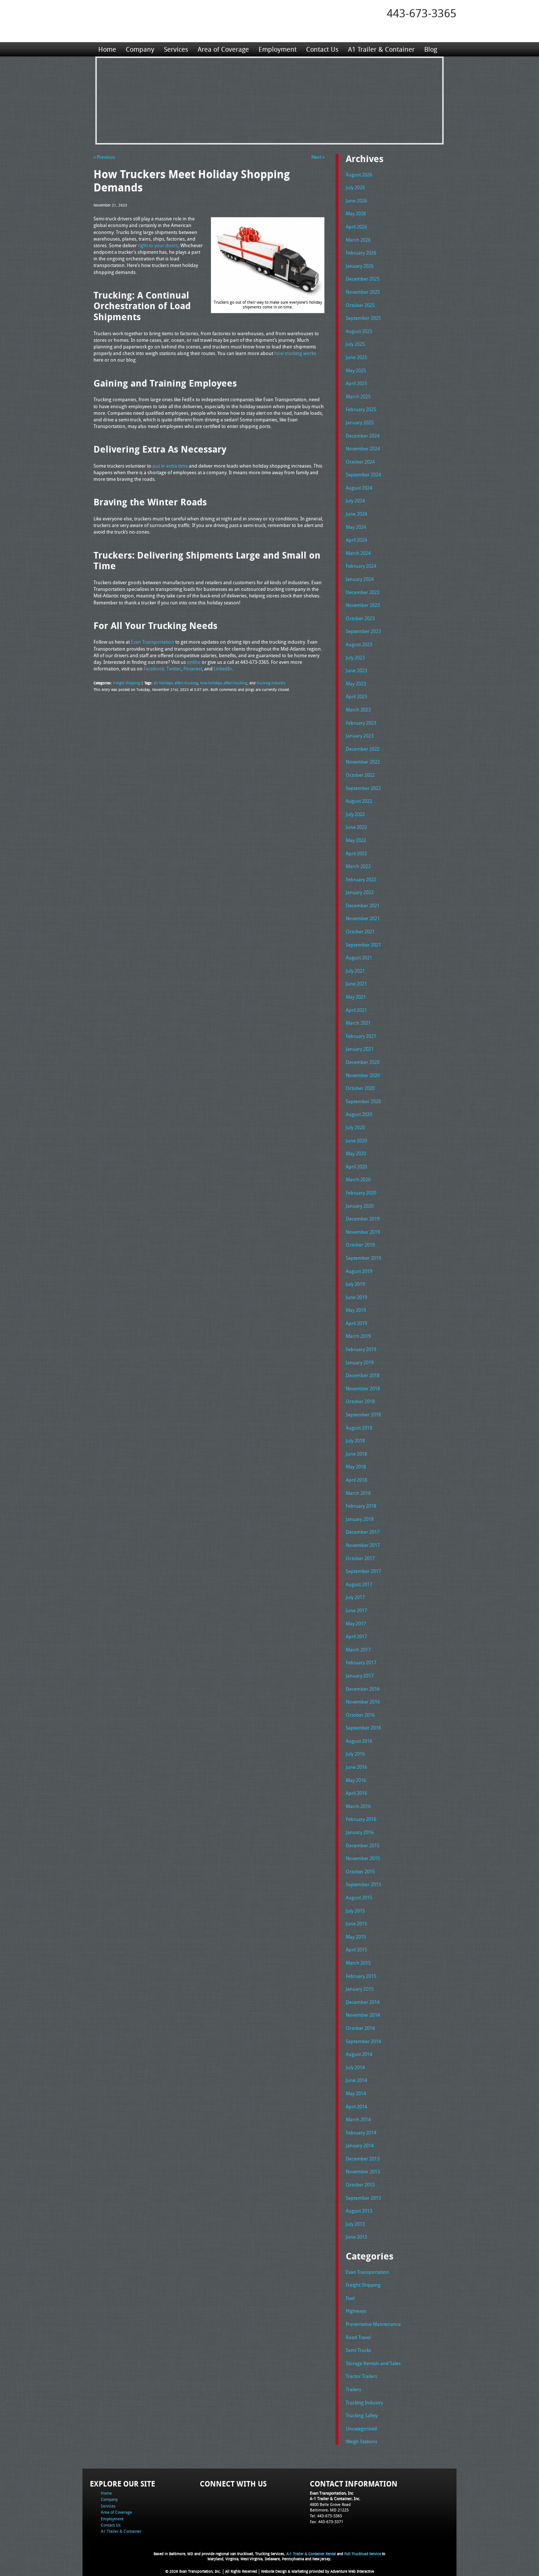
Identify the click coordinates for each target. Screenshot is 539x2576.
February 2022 (361, 879)
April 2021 (356, 1010)
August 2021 (359, 958)
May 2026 (356, 213)
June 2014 (356, 2080)
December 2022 (363, 749)
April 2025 (356, 383)
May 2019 (356, 1310)
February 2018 (361, 1506)
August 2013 (359, 2211)
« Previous (104, 157)
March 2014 (358, 2119)
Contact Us (322, 49)
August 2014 (359, 2054)
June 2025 (356, 357)
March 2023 (358, 710)
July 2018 (355, 1441)
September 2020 (363, 1101)
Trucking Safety (362, 2415)
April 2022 (356, 853)
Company (140, 49)
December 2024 (363, 436)
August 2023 (359, 644)
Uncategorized (361, 2429)
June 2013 (356, 2237)
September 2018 (363, 1415)
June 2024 (356, 514)
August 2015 (359, 1898)
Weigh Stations (362, 2441)
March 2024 (358, 553)
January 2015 (360, 1989)
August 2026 (359, 175)
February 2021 (361, 1036)
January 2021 (360, 1049)
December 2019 (363, 1219)
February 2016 (361, 1819)
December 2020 (363, 1062)
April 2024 (356, 540)
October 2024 (360, 462)
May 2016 (356, 1780)
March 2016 (358, 1806)
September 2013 (363, 2198)
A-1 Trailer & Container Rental (311, 2554)
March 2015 (358, 1963)
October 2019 (360, 1245)
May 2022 (356, 840)
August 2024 (359, 488)
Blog (431, 49)
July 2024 (355, 501)
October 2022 (360, 775)
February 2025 (361, 409)
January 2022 (360, 892)
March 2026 (358, 240)
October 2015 (360, 1871)
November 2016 (363, 1702)
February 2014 (361, 2133)
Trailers (353, 2389)
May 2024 (356, 527)
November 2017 (363, 1545)
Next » (318, 157)
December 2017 (363, 1532)
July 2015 (355, 1911)
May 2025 (356, 370)
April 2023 (356, 696)
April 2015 (356, 1950)
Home (107, 49)
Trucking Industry (364, 2403)
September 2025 (363, 318)
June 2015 (356, 1924)
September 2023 (363, 631)
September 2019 (363, 1258)
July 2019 (355, 1284)
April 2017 (356, 1636)
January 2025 (360, 422)
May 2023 (356, 684)
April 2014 (356, 2107)
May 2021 (356, 997)
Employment (278, 49)
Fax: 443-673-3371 (327, 2522)
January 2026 (360, 266)
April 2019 (356, 1323)
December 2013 (363, 2159)
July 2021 (355, 971)
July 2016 (355, 1754)
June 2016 (356, 1767)
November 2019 (363, 1232)
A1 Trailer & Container (381, 49)
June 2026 (356, 201)
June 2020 (356, 1141)
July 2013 (355, 2224)
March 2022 (358, 866)
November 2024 (363, 449)
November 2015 (363, 1858)
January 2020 (360, 1206)
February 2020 (361, 1193)
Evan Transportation (367, 2272)
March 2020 (358, 1179)
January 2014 (360, 2145)
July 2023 (355, 658)
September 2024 (363, 475)
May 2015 (356, 1937)
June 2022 (356, 827)
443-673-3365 (422, 13)
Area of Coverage (223, 49)
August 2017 (359, 1584)
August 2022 (359, 801)
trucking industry (271, 683)
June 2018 (356, 1454)
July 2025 (355, 344)
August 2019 (359, 1271)
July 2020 (355, 1127)
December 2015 (363, 1845)
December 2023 (363, 592)
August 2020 (359, 1114)
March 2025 (358, 396)
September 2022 (363, 788)
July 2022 (355, 814)
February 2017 (361, 1662)
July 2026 (355, 187)
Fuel (350, 2298)
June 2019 (356, 1297)
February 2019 (361, 1349)
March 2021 (358, 1023)
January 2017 (360, 1676)
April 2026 (356, 227)
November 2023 (363, 605)
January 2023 (360, 736)
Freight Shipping (126, 683)
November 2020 (363, 1075)
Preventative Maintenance (373, 2324)
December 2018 (363, 1375)
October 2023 (360, 618)
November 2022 (363, 762)
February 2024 (361, 566)
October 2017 (360, 1558)
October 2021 (360, 932)
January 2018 (360, 1519)
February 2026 (361, 253)
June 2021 (356, 984)
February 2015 (361, 1976)
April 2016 (356, 1793)
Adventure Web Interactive (352, 2571)
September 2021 (363, 945)
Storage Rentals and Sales (373, 2363)
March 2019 (358, 1336)
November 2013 (363, 2171)
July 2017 (355, 1597)
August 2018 (359, 1428)
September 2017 (363, 1571)
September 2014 (363, 2041)
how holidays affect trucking (224, 683)
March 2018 (358, 1493)
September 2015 (363, 1884)
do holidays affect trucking (176, 683)
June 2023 (356, 670)
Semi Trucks (358, 2350)
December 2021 (363, 905)
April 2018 (356, 1480)
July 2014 (355, 2067)
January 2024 (360, 579)
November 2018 (363, 1388)
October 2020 (360, 1088)
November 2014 (363, 2015)
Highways (356, 2311)
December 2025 (363, 279)
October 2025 (360, 305)
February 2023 (361, 723)
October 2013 (360, 2185)
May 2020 (356, 1153)
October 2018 (360, 1401)
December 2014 (363, 2002)
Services (176, 49)
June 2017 (356, 1610)
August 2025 (359, 331)
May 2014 (356, 2093)
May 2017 (356, 1624)
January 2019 (360, 1362)
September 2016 (363, 1728)
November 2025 (363, 292)
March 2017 (358, 1650)
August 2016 (359, 1741)
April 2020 (356, 1167)
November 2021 (363, 918)
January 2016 (360, 1832)
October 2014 (360, 2028)
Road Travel (358, 2337)
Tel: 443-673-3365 (326, 2516)
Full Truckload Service (363, 2554)
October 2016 (360, 1715)
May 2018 (356, 1467)
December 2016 (363, 1689)
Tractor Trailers (362, 2376)
